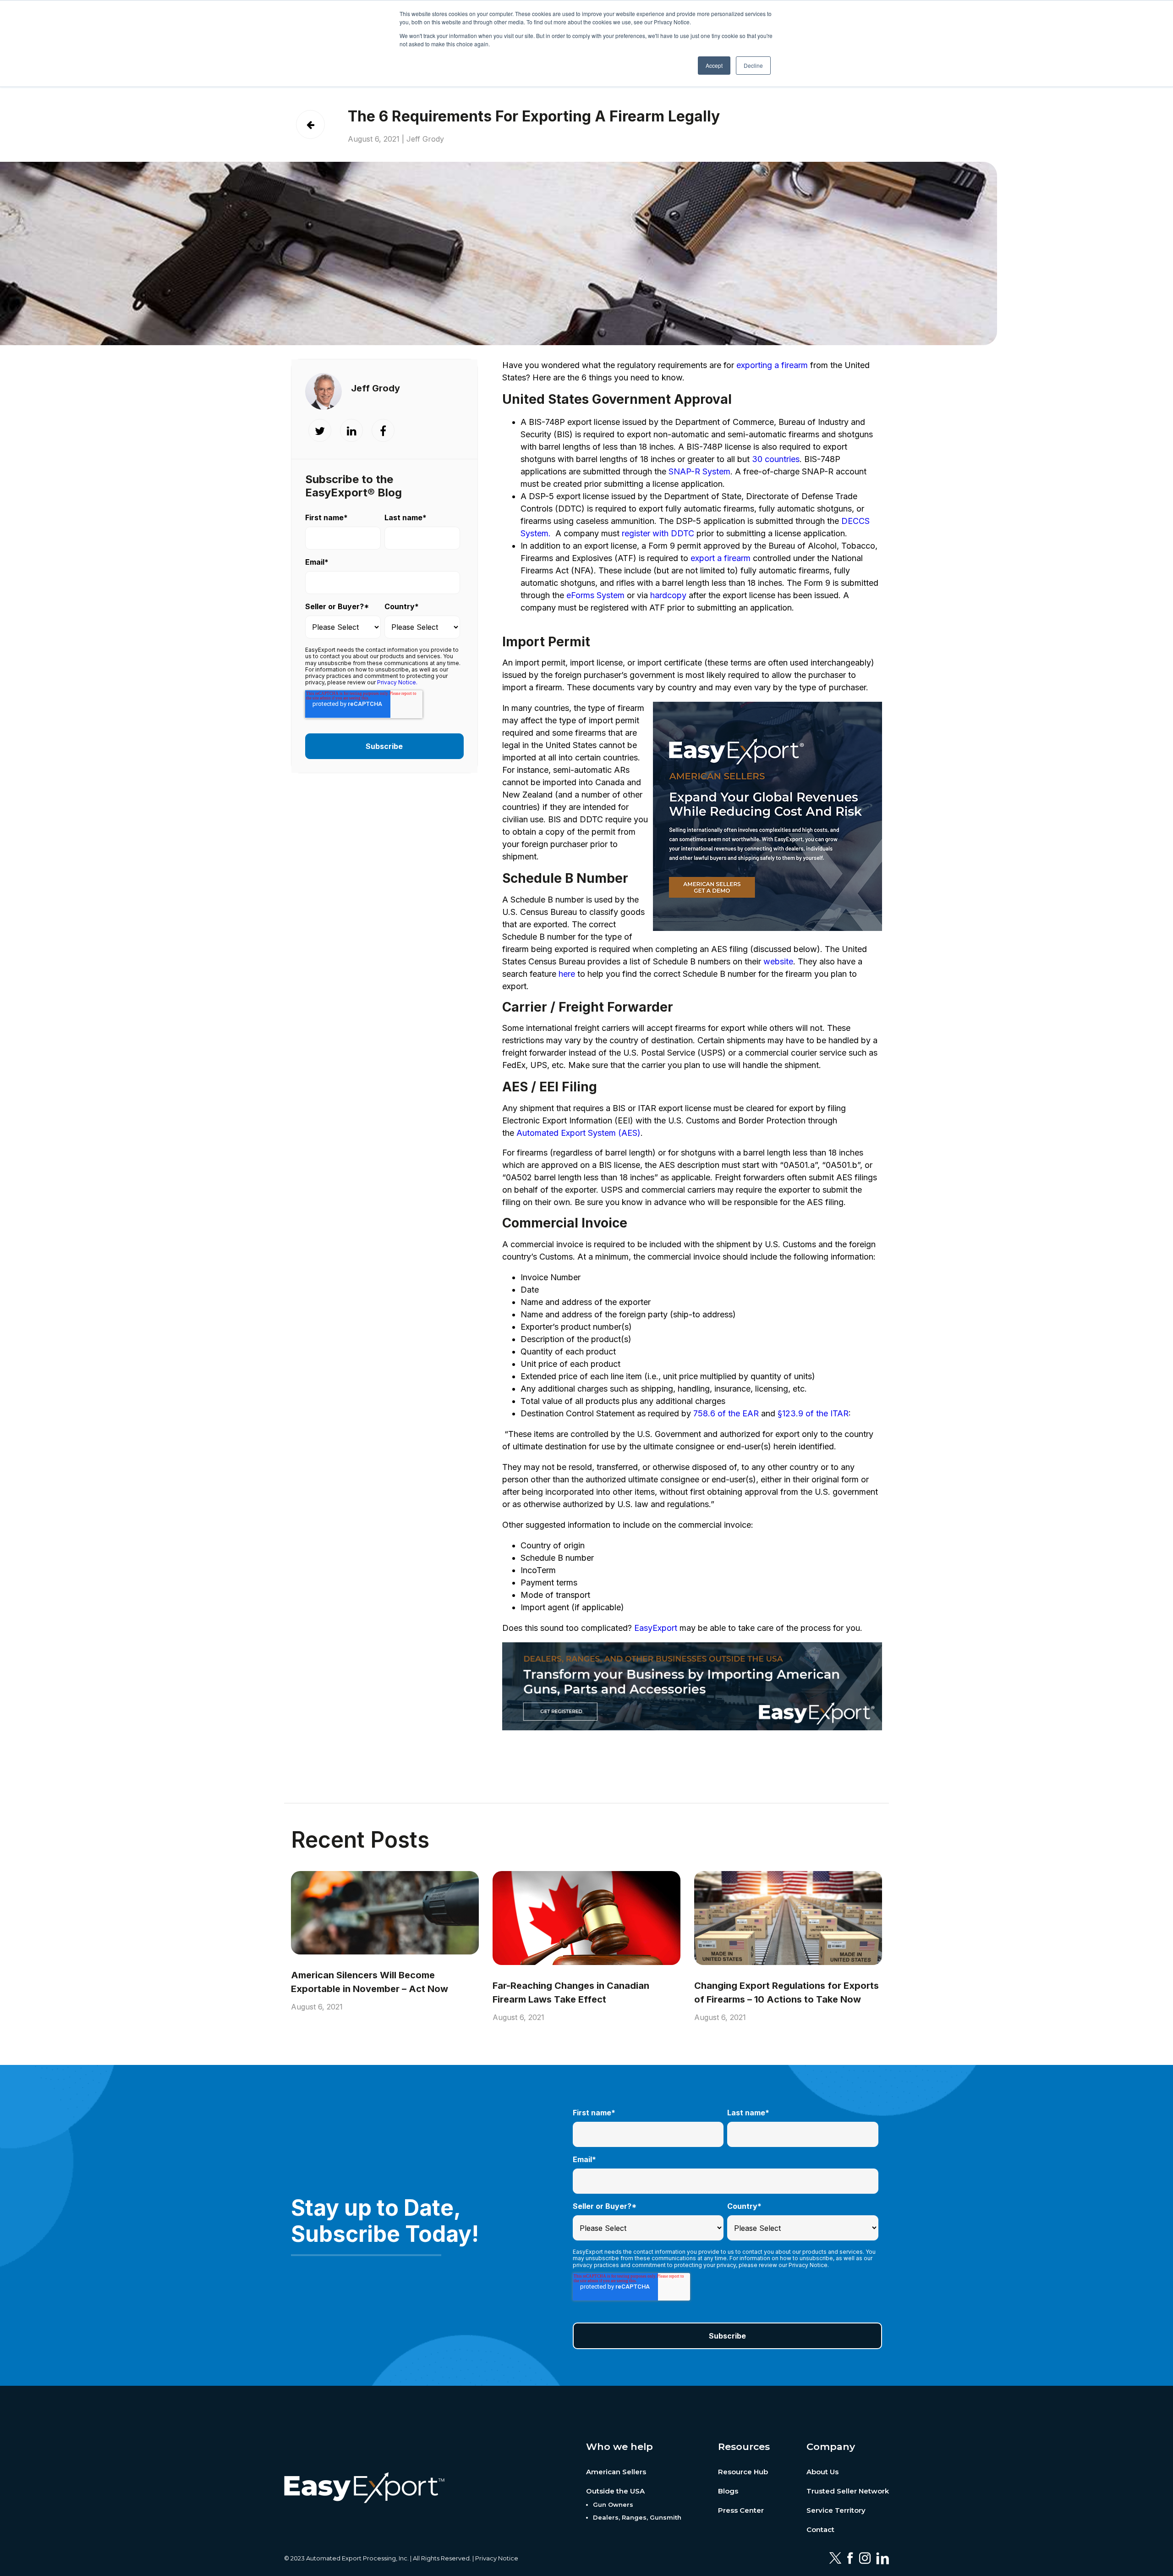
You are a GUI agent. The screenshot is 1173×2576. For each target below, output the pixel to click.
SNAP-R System (699, 471)
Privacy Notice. (397, 682)
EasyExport (656, 1628)
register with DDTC (658, 533)
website (778, 961)
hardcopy (668, 595)
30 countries (776, 459)
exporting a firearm (772, 365)
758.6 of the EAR (726, 1413)
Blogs (728, 2491)
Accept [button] (714, 65)
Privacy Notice (497, 2558)
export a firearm (721, 558)
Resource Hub (743, 2472)
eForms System (595, 595)
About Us (822, 2472)
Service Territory (836, 2510)
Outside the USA (615, 2491)
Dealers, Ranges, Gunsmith (637, 2517)
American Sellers (616, 2472)
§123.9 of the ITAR (813, 1413)
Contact (820, 2529)
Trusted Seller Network (848, 2491)
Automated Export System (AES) (578, 1133)
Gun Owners (613, 2504)
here (567, 974)
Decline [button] (753, 65)
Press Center (741, 2510)
